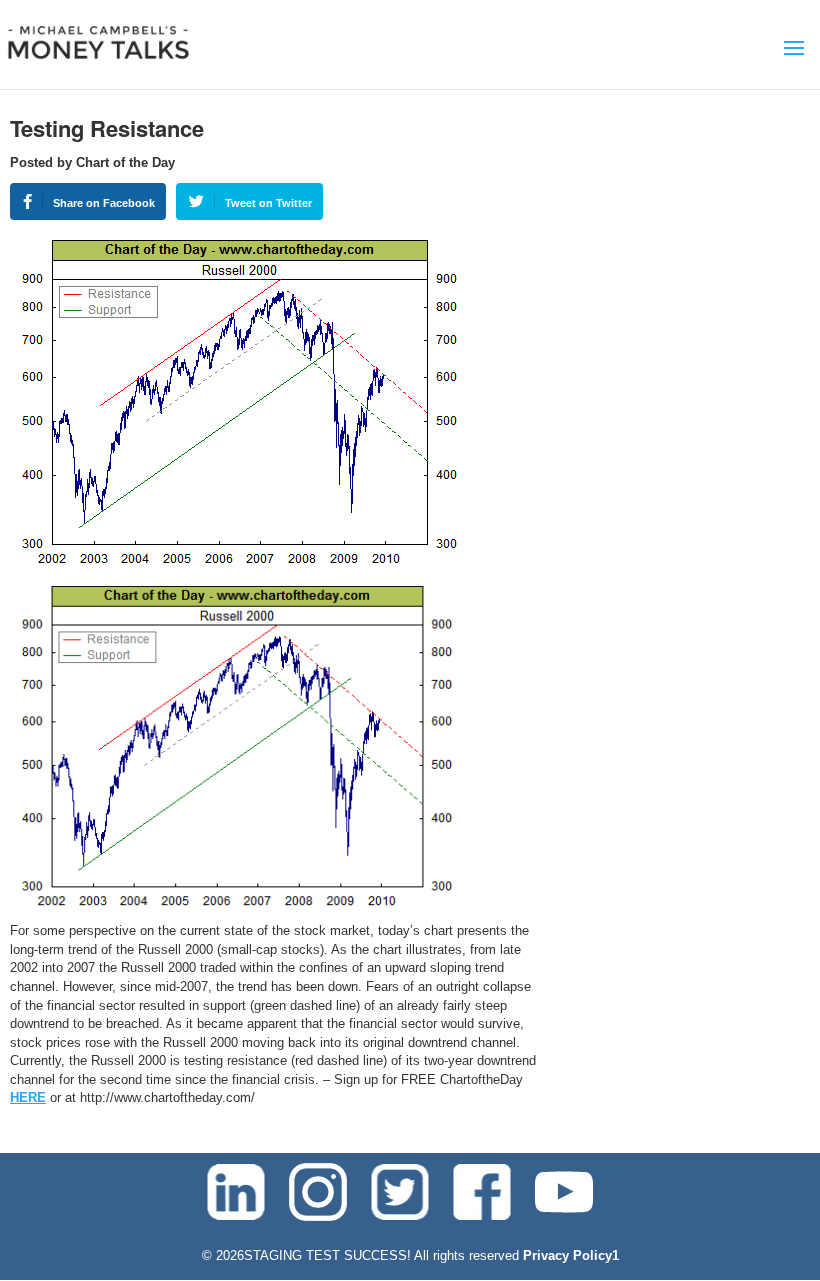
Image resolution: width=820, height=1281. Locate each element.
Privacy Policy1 (571, 1255)
